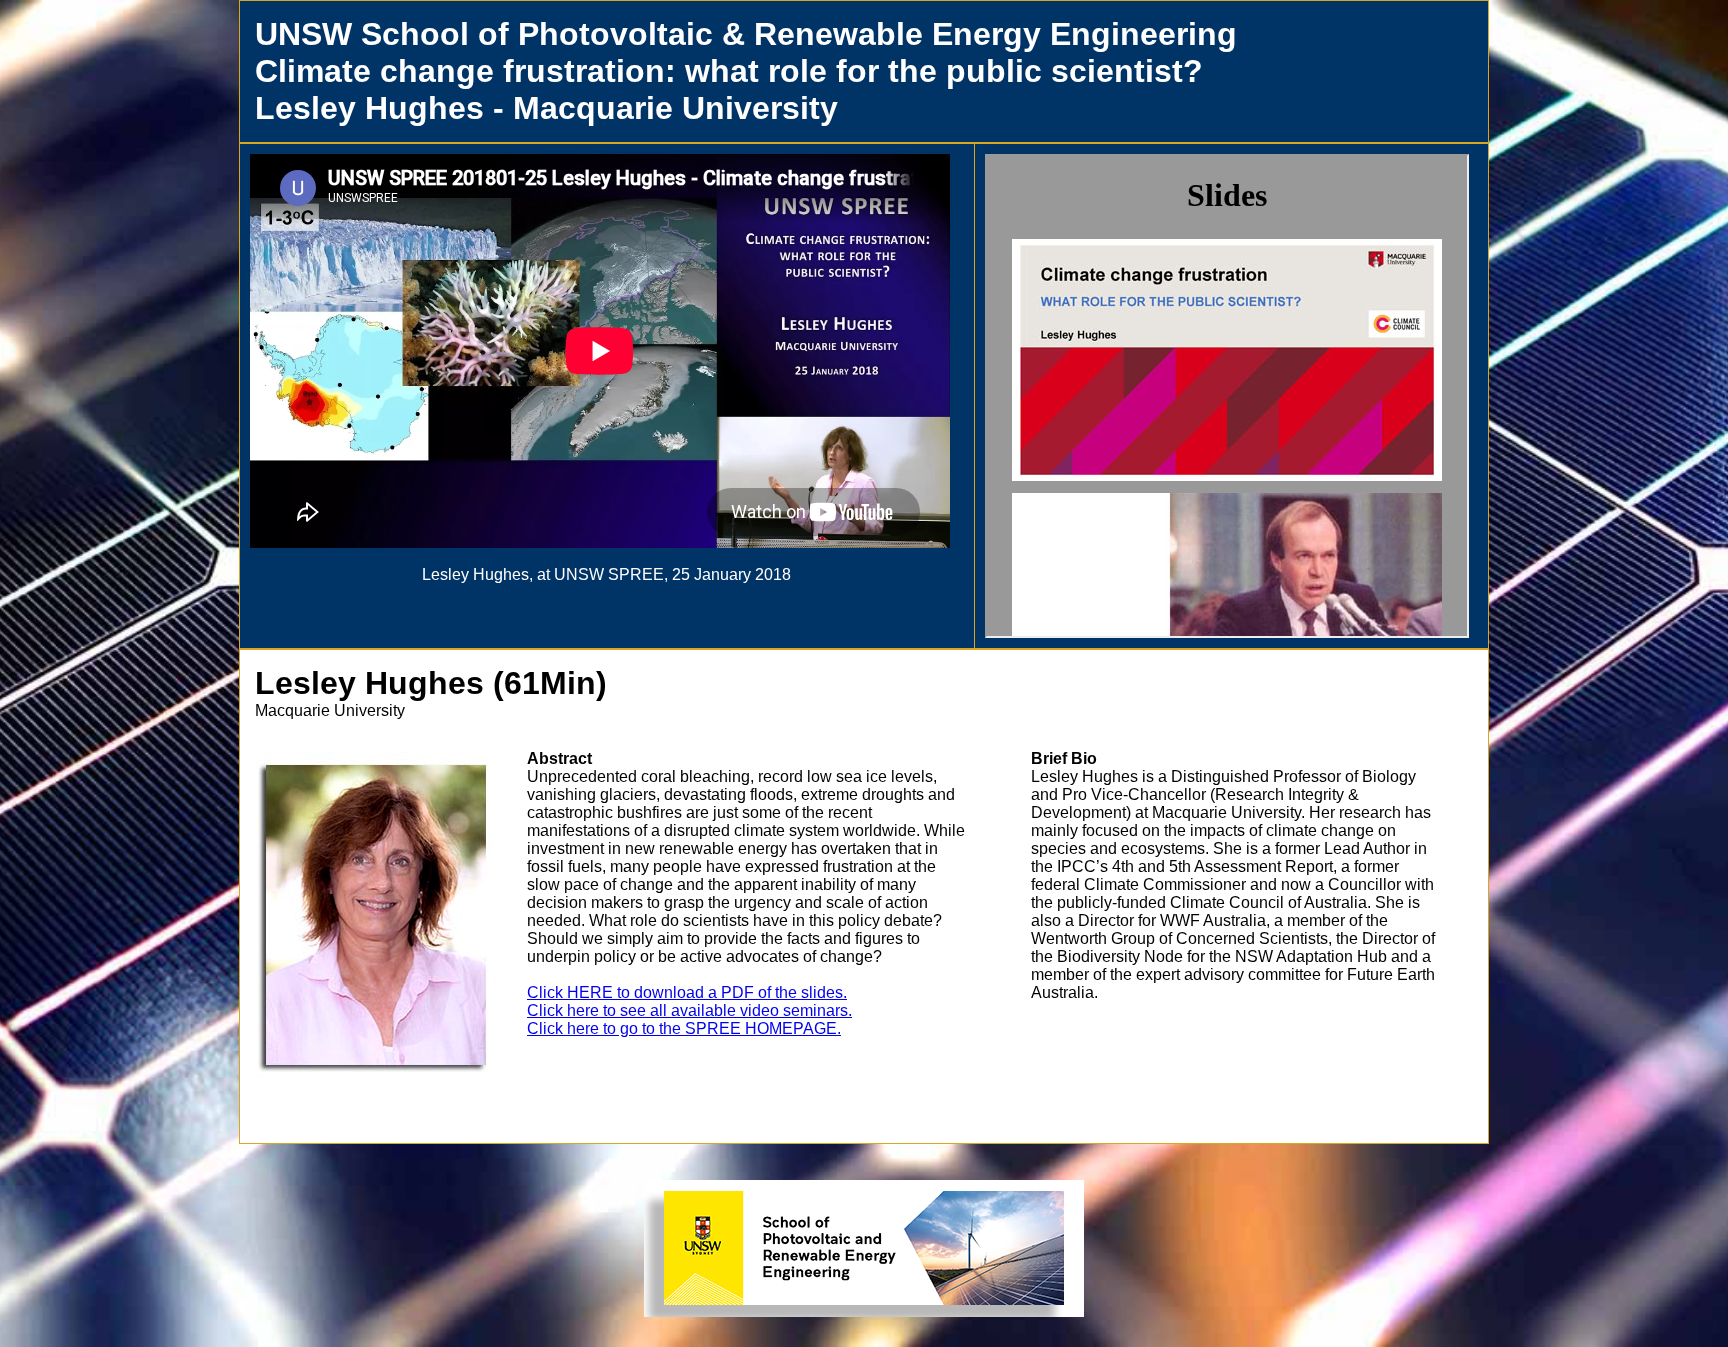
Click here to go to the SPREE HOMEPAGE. (684, 1028)
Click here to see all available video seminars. (689, 1010)
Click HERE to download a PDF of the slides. (687, 992)
